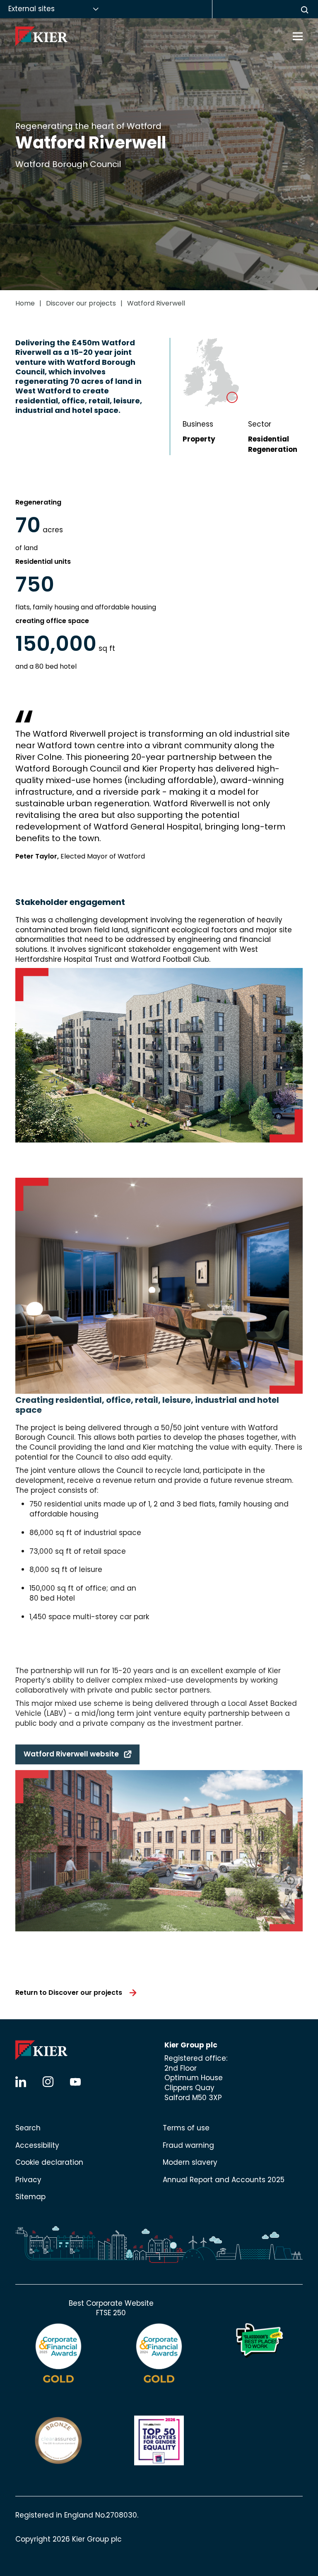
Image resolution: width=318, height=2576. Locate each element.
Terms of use (186, 2128)
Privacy (28, 2180)
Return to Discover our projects (69, 1993)
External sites (31, 9)
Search (28, 2128)
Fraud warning (188, 2145)
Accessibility (37, 2145)
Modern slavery (190, 2162)
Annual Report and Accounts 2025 (224, 2180)
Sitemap (30, 2197)
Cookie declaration (49, 2162)
